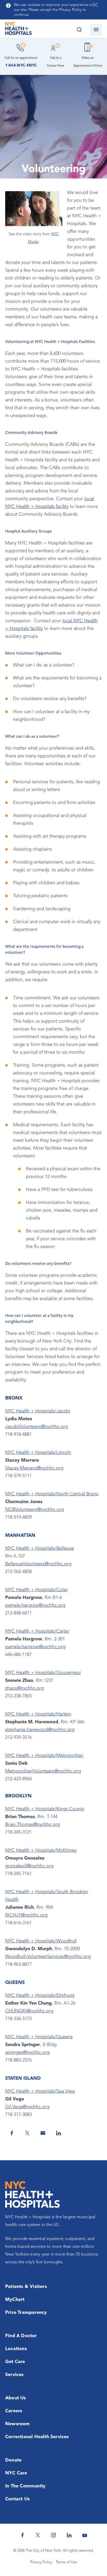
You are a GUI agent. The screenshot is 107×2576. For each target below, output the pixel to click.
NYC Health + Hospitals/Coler (36, 1590)
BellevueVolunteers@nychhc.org (38, 1564)
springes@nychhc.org (27, 2053)
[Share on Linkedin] (58, 2133)
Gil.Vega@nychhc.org (27, 2107)
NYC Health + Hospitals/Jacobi (38, 1411)
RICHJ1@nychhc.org (26, 1915)
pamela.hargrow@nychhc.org (35, 1605)
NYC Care (16, 2473)
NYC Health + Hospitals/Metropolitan (44, 1756)
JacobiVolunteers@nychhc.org (36, 1427)
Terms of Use (66, 2562)
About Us (16, 2398)
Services (14, 2375)
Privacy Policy (41, 2562)
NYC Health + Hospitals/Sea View (40, 2091)
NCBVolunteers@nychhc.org (35, 1510)
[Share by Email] (43, 2133)
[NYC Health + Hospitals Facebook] (22, 2535)
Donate (13, 2460)
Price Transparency (26, 2313)
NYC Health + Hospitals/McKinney (41, 1850)
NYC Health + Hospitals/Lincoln (38, 1453)
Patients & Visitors (26, 2287)
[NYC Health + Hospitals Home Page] (18, 30)
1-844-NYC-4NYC (21, 66)
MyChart (15, 2300)
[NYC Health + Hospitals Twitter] (38, 2535)
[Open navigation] (96, 30)
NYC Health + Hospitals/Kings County (45, 1809)
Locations (16, 2349)
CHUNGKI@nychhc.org (29, 2011)
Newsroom (18, 2424)
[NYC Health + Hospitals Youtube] (85, 2535)
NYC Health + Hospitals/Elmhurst (40, 1996)
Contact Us (17, 2499)
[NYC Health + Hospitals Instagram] (53, 2535)
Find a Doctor (21, 2336)
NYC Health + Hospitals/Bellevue (39, 1548)
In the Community (25, 2486)
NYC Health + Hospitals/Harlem (38, 1714)
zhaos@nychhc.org (25, 1688)
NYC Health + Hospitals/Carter (37, 1631)
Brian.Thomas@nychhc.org (33, 1825)
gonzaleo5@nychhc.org (29, 1866)
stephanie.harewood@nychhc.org (40, 1730)
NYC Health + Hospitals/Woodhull (41, 1941)
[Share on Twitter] (27, 2133)
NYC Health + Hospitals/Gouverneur (43, 1673)
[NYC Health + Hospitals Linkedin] (69, 2535)
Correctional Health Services (37, 2437)
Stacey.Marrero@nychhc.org (34, 1468)
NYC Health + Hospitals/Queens (39, 2037)
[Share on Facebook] (12, 2133)
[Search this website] (79, 30)
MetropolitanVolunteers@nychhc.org (43, 1771)
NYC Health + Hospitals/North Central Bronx (52, 1494)
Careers (14, 2411)
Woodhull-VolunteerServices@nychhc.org (48, 1957)
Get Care (15, 2362)
